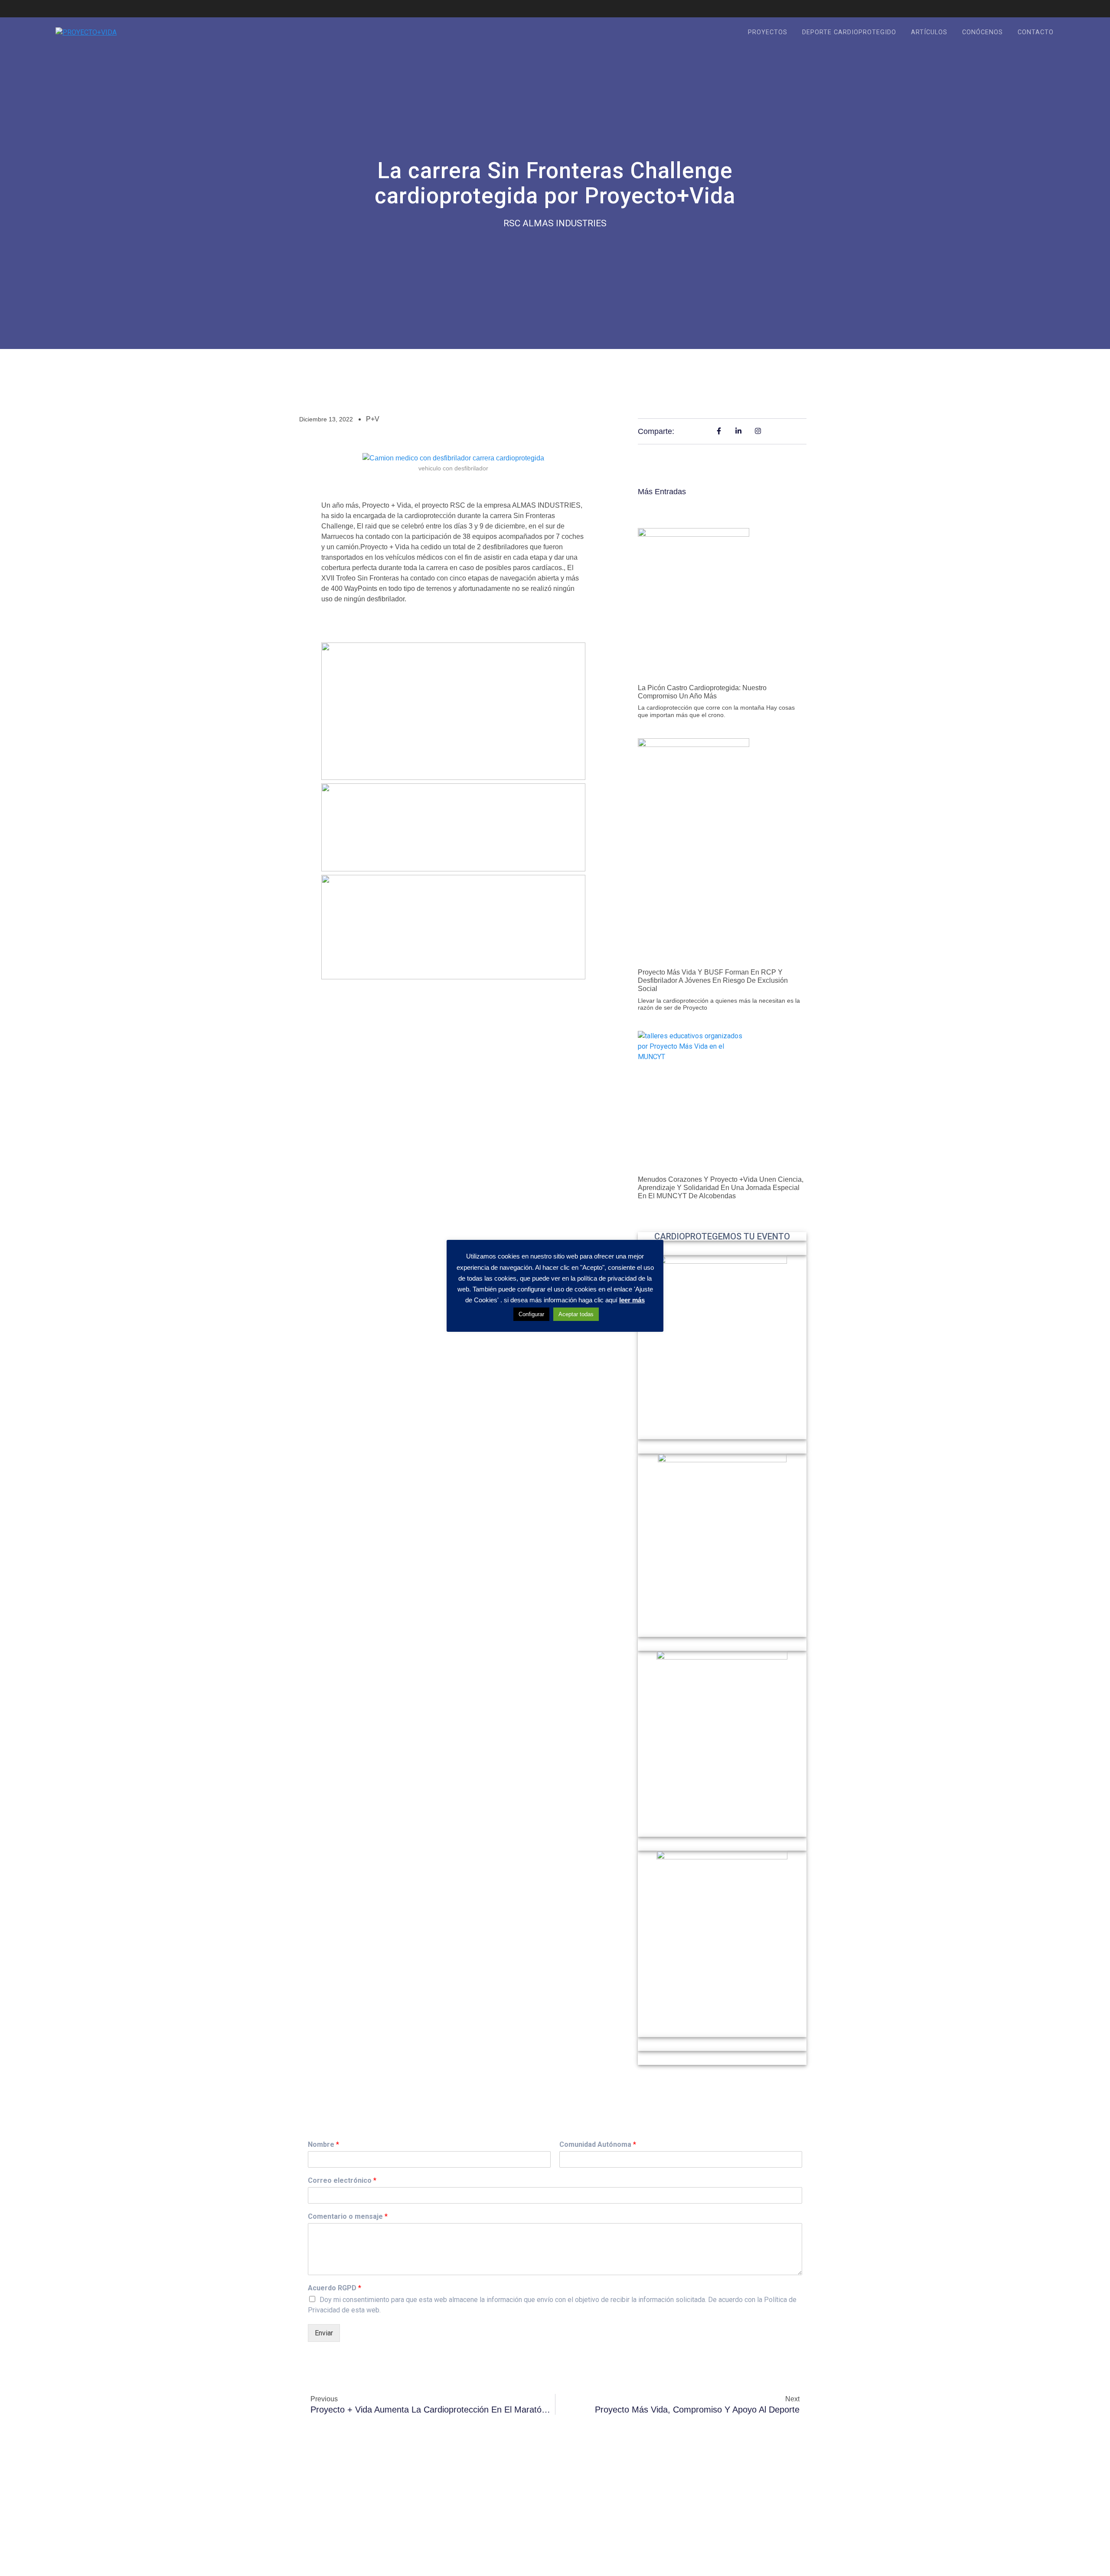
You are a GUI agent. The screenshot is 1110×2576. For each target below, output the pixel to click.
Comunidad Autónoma (598, 2144)
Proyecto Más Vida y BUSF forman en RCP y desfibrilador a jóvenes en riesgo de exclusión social (713, 980)
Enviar (324, 2333)
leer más (632, 1300)
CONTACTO (1036, 32)
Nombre (323, 2144)
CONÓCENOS (983, 32)
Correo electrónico (342, 2180)
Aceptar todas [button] (576, 1314)
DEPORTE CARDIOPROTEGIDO (849, 32)
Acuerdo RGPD (335, 2288)
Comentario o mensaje (348, 2216)
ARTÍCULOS (929, 32)
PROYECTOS (768, 32)
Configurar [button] (531, 1314)
